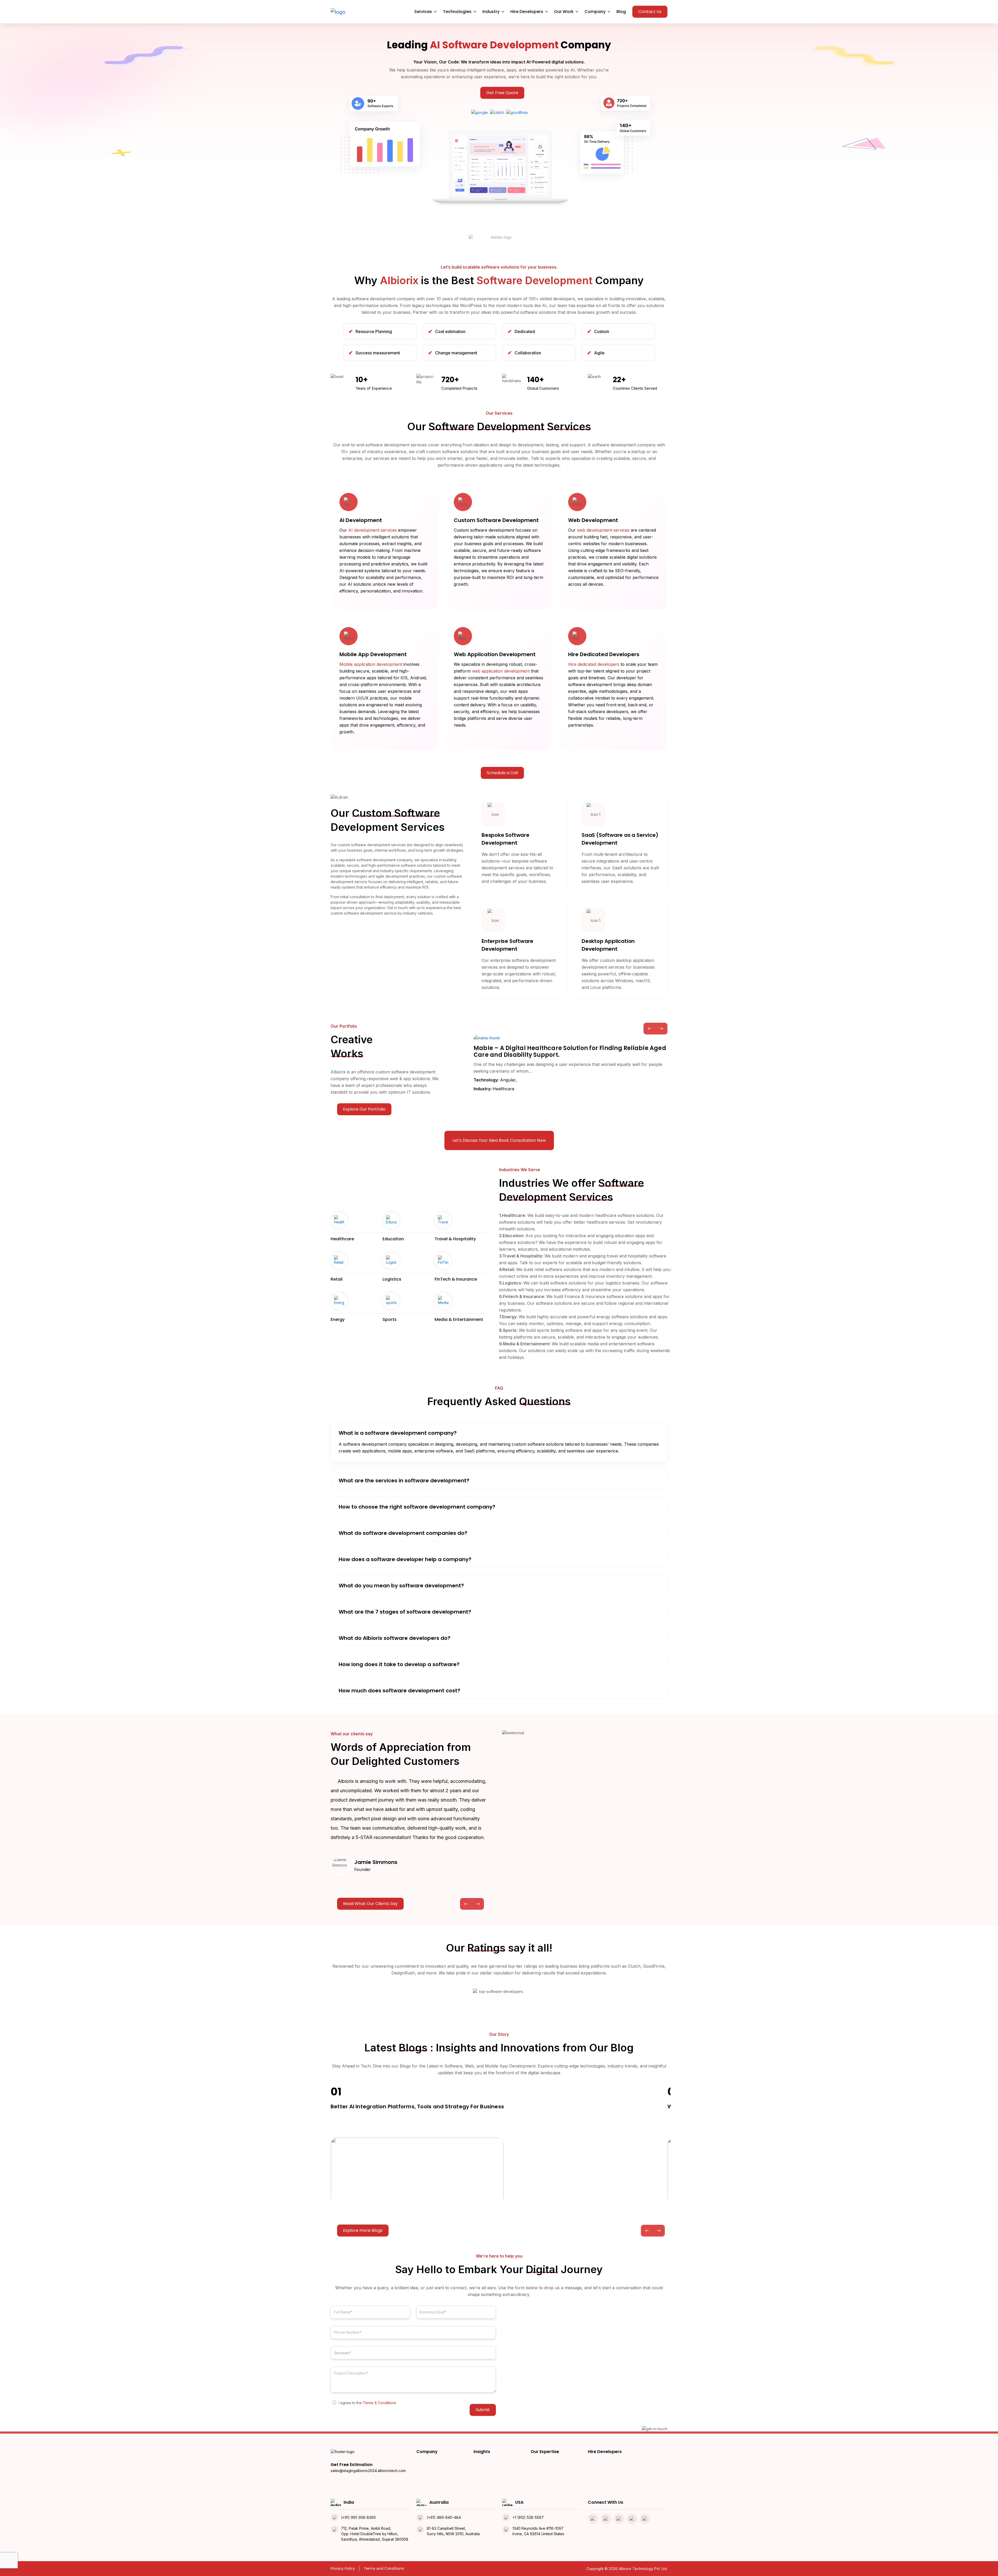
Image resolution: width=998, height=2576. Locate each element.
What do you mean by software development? (401, 1586)
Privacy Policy (343, 2568)
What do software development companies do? (403, 1533)
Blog (621, 12)
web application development (501, 671)
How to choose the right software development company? (417, 1507)
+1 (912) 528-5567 (528, 2517)
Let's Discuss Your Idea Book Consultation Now (499, 1140)
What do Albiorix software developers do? (395, 1638)
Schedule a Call (502, 773)
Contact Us (650, 12)
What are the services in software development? (404, 1481)
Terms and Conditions (384, 2568)
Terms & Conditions (379, 2403)
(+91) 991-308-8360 (358, 2517)
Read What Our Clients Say (370, 1904)
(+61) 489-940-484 (444, 2517)
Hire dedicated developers (594, 664)
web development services (603, 530)
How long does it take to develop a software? (399, 1664)
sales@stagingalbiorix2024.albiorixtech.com (368, 2471)
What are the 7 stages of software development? (405, 1612)
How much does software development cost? (399, 1691)
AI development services (373, 530)
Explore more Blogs (363, 2230)
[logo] (338, 12)
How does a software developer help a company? (405, 1559)
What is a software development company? (398, 1433)
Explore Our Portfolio (364, 1109)
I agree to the (367, 2403)
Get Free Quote (502, 93)
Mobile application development (371, 664)
